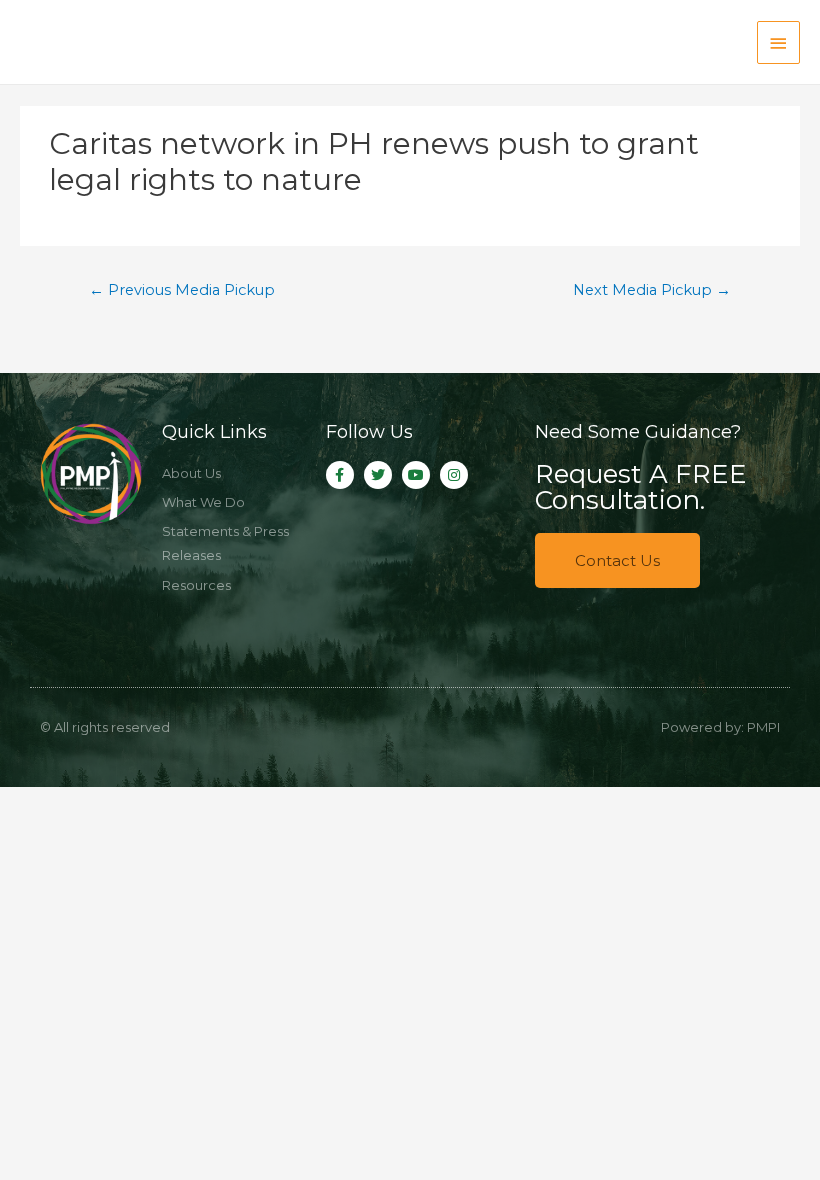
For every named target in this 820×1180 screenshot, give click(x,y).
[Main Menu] (779, 42)
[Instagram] (454, 475)
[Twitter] (378, 475)
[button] (617, 560)
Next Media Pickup (652, 290)
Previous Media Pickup (182, 290)
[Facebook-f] (340, 475)
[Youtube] (416, 475)
